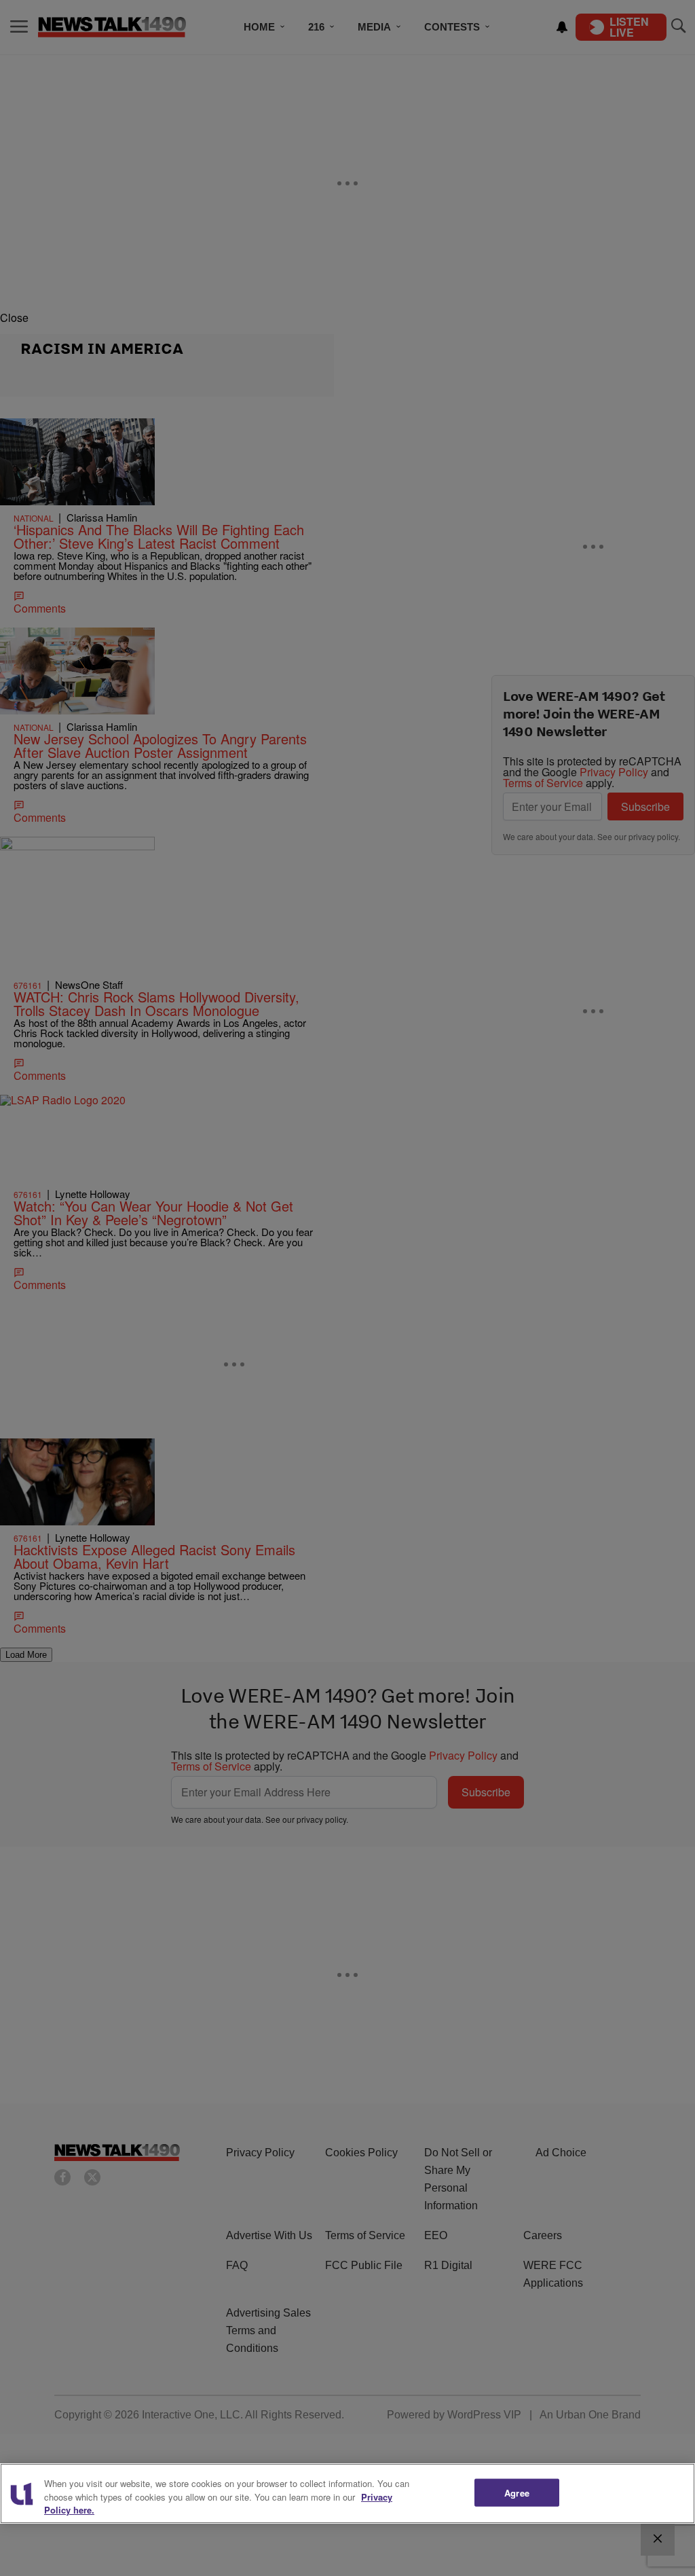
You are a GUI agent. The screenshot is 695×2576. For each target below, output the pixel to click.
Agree (517, 2492)
